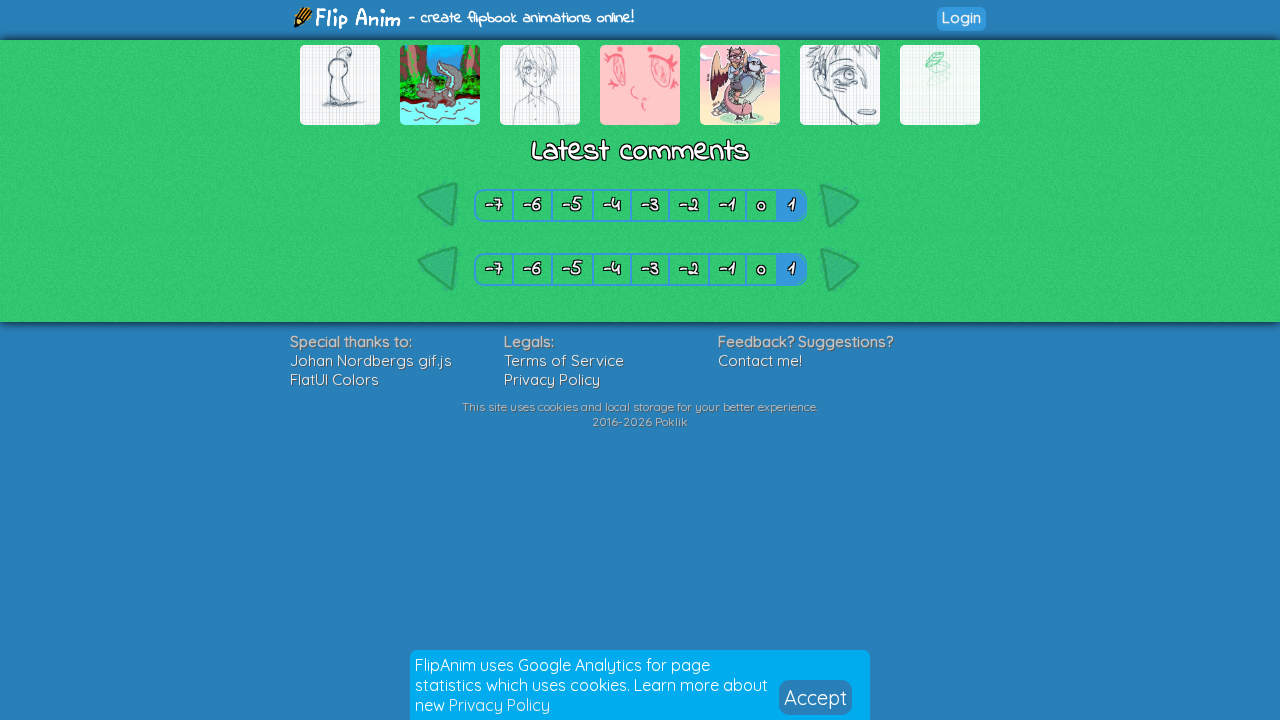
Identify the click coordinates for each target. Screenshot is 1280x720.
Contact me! (760, 360)
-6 (532, 205)
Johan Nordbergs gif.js (371, 360)
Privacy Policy (499, 705)
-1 (727, 205)
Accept (815, 697)
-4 (612, 205)
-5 (572, 205)
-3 (650, 205)
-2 (689, 205)
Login (961, 17)
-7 (494, 205)
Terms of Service (564, 360)
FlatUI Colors (334, 379)
